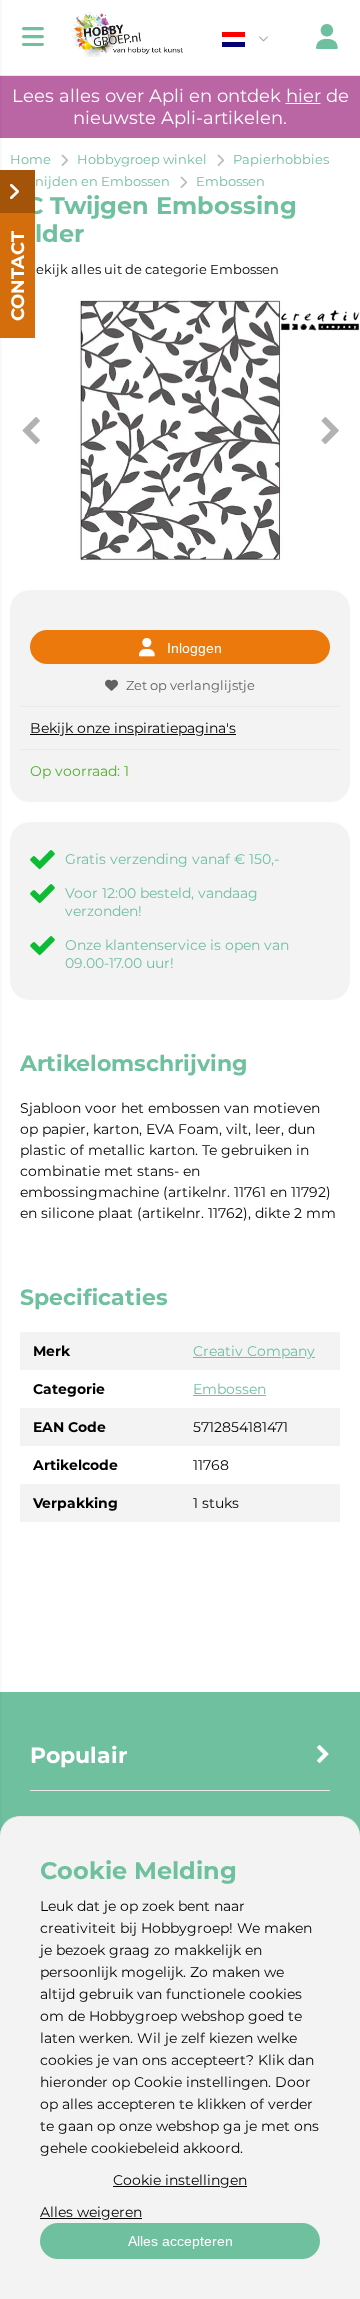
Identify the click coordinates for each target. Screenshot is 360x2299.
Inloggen (194, 648)
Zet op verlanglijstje (190, 685)
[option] (180, 430)
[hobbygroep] (125, 37)
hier (303, 96)
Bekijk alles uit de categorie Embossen (152, 269)
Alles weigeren (91, 2212)
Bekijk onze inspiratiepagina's (133, 728)
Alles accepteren (180, 2241)
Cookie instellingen (180, 2180)
